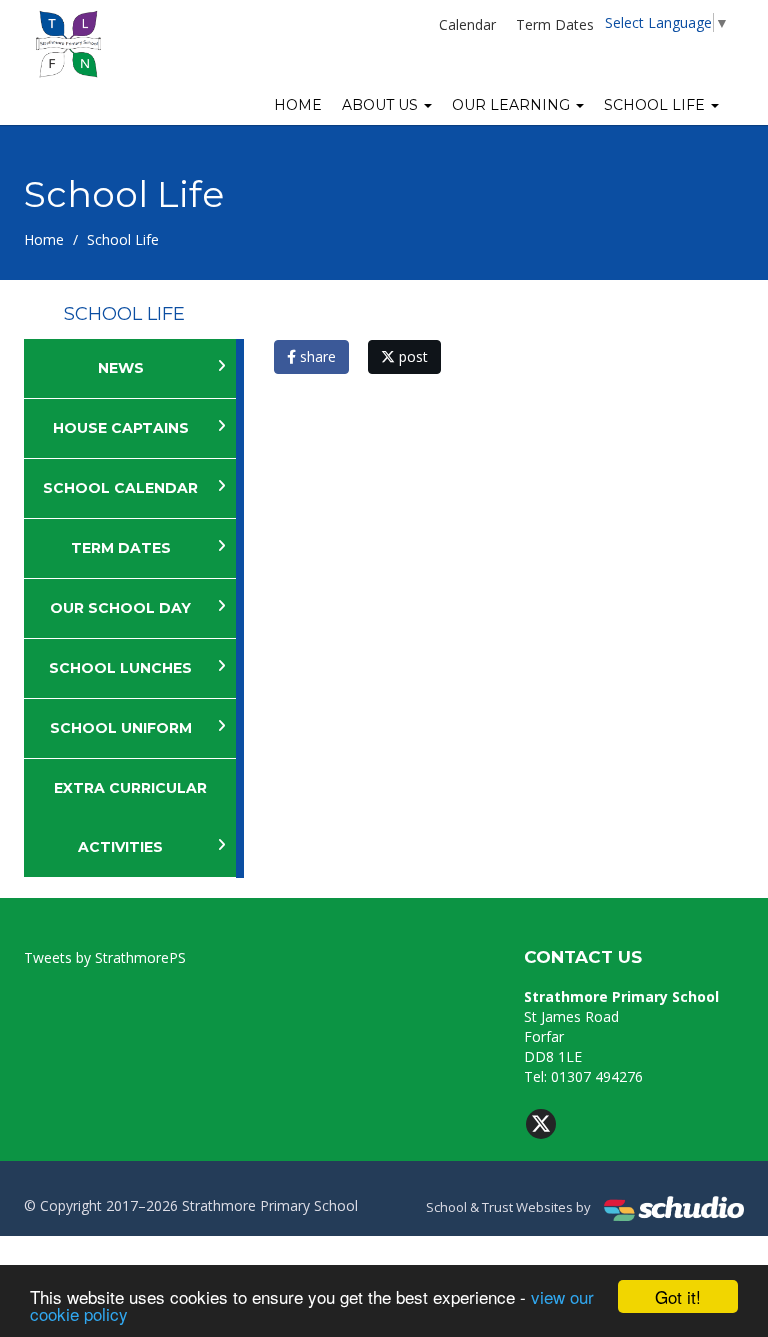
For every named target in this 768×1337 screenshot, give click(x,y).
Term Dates (555, 24)
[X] (541, 1124)
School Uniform (121, 728)
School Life (656, 105)
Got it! (678, 1296)
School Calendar (120, 488)
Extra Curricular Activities (130, 817)
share (316, 356)
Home (298, 105)
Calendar (467, 24)
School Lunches (120, 668)
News (121, 368)
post (411, 356)
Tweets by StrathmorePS (105, 957)
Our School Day (120, 608)
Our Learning (513, 105)
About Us (382, 105)
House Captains (121, 428)
